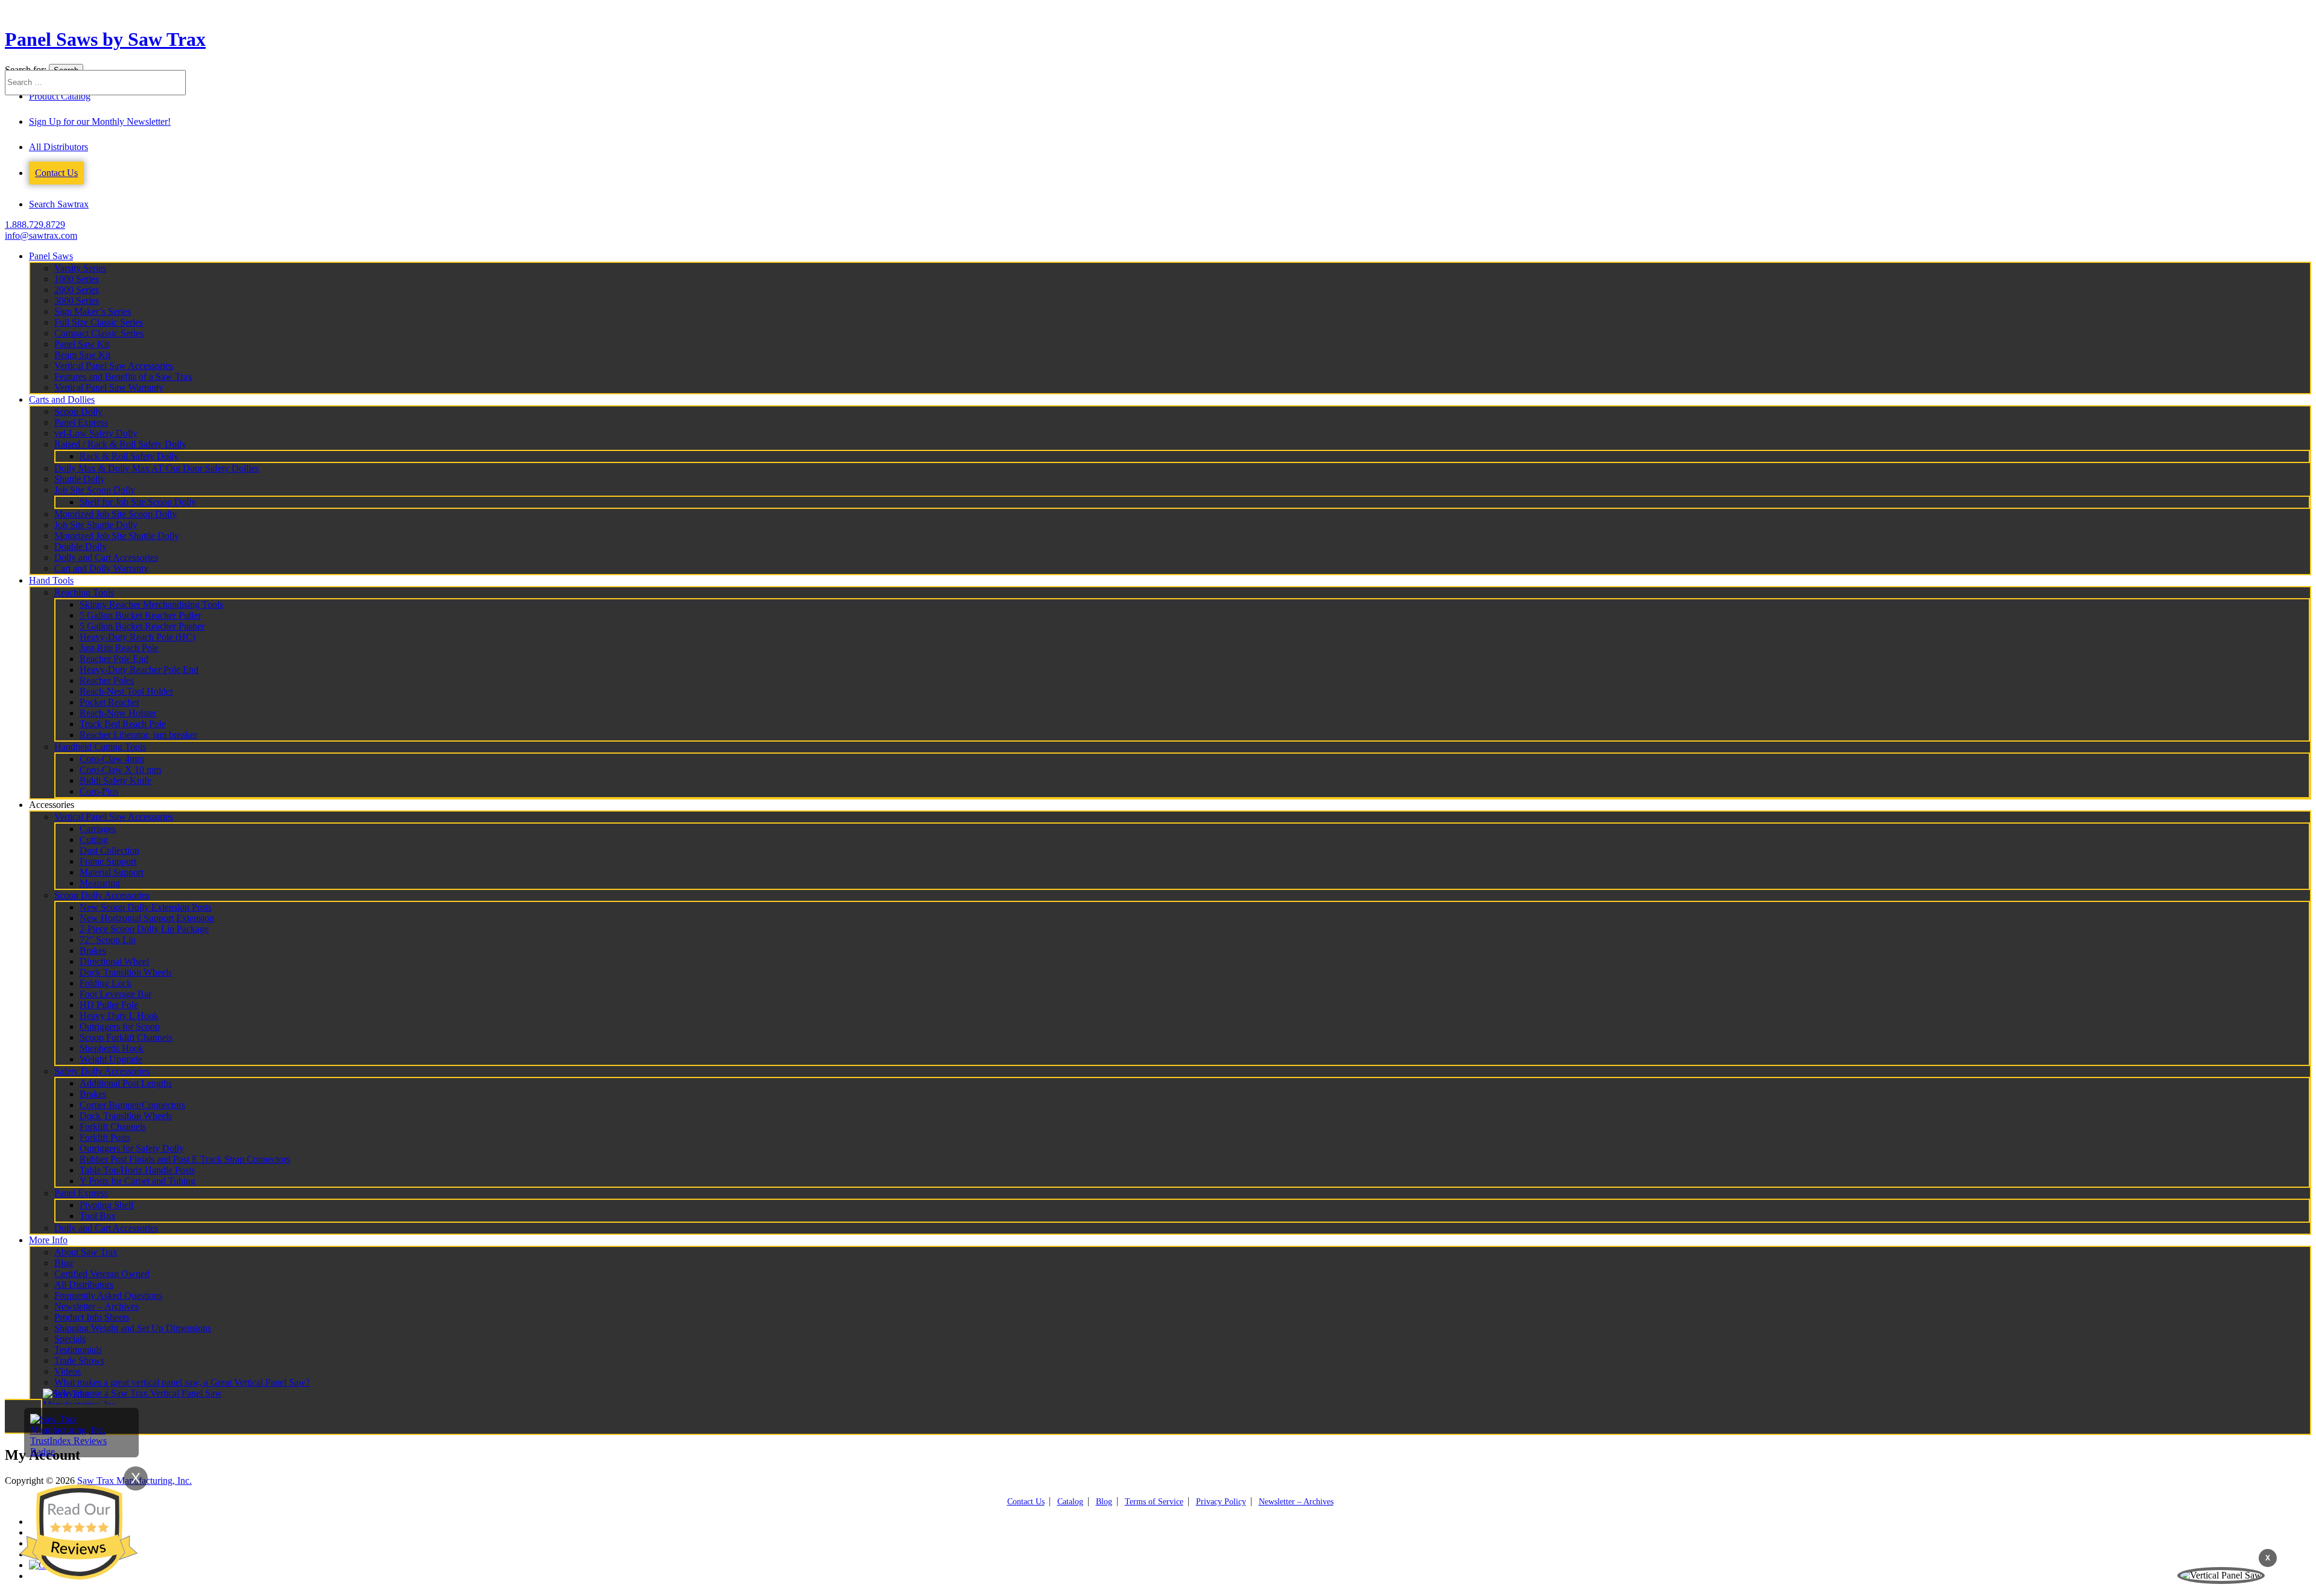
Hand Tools (51, 580)
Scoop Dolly (78, 412)
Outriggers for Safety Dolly (132, 1148)
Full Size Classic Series (99, 322)
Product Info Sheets (92, 1317)
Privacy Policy (1221, 1502)
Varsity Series (80, 268)
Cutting (94, 840)
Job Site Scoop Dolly (95, 490)
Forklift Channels (113, 1127)
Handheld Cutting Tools (100, 747)
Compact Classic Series (99, 333)
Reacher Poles (107, 680)
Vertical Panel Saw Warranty (109, 387)
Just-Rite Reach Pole (119, 648)
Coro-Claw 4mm (112, 759)
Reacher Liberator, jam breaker (138, 735)
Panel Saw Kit (82, 344)
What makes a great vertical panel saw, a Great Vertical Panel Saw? (182, 1382)
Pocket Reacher (109, 702)
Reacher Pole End (114, 659)
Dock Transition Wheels (126, 972)
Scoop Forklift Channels (126, 1037)
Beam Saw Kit (82, 355)
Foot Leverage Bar (115, 994)
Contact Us (56, 173)
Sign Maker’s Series (93, 311)
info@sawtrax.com (41, 235)
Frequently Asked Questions (108, 1295)
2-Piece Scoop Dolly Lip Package (144, 929)
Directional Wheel (114, 961)
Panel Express (81, 422)
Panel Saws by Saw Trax (105, 39)
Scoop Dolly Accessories (102, 895)
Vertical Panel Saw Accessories (114, 366)
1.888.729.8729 (35, 225)
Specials (70, 1339)
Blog (64, 1263)
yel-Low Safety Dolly (96, 433)
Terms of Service (1154, 1502)
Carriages (98, 829)
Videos (68, 1371)
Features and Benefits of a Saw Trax (123, 377)
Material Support (112, 872)
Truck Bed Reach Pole (123, 724)
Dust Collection (109, 850)
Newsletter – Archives (96, 1306)
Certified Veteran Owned (102, 1274)
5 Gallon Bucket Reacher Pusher (142, 626)
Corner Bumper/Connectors (132, 1105)
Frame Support (108, 861)
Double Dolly (81, 547)
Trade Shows (79, 1361)
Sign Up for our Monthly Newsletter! (100, 121)
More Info (48, 1240)
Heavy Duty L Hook (119, 1016)
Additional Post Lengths (126, 1083)
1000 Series (77, 279)
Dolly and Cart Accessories (106, 557)
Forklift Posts (105, 1137)
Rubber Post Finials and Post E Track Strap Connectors (185, 1159)
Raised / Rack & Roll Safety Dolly (120, 444)
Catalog (1070, 1502)
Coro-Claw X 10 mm (120, 770)
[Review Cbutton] (78, 1532)
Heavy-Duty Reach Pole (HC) (138, 637)
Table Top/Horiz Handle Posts (137, 1170)
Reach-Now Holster (118, 713)
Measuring (100, 883)
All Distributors (59, 147)
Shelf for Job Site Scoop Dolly (138, 502)
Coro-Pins (99, 791)
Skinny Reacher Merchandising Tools (151, 604)
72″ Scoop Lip (108, 940)
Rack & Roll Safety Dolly (129, 456)
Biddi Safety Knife (115, 781)
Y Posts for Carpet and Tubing (138, 1181)
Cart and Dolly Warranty (101, 568)
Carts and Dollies (62, 399)
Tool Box (98, 1216)
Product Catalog (60, 96)
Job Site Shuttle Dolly (96, 525)
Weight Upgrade (111, 1059)
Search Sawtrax (59, 204)
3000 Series (77, 301)
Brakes (93, 951)
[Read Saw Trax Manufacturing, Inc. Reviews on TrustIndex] (81, 1452)
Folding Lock (106, 983)
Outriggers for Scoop (120, 1027)
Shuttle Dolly (80, 479)
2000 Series (77, 290)
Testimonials (78, 1350)
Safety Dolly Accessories (102, 1071)
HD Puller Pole (109, 1005)
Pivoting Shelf (107, 1205)
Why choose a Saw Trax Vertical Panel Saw (138, 1393)
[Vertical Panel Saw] (2221, 1575)
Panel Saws (51, 256)
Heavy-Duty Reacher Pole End (139, 670)
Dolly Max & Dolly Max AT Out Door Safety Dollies (157, 468)
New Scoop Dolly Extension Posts (146, 907)
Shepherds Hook (112, 1048)
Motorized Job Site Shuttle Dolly (117, 536)
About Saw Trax (86, 1252)
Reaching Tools (84, 592)
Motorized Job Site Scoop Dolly (115, 514)
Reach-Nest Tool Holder (126, 691)
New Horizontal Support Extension (147, 918)
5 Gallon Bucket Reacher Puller (140, 615)
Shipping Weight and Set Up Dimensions (133, 1328)
